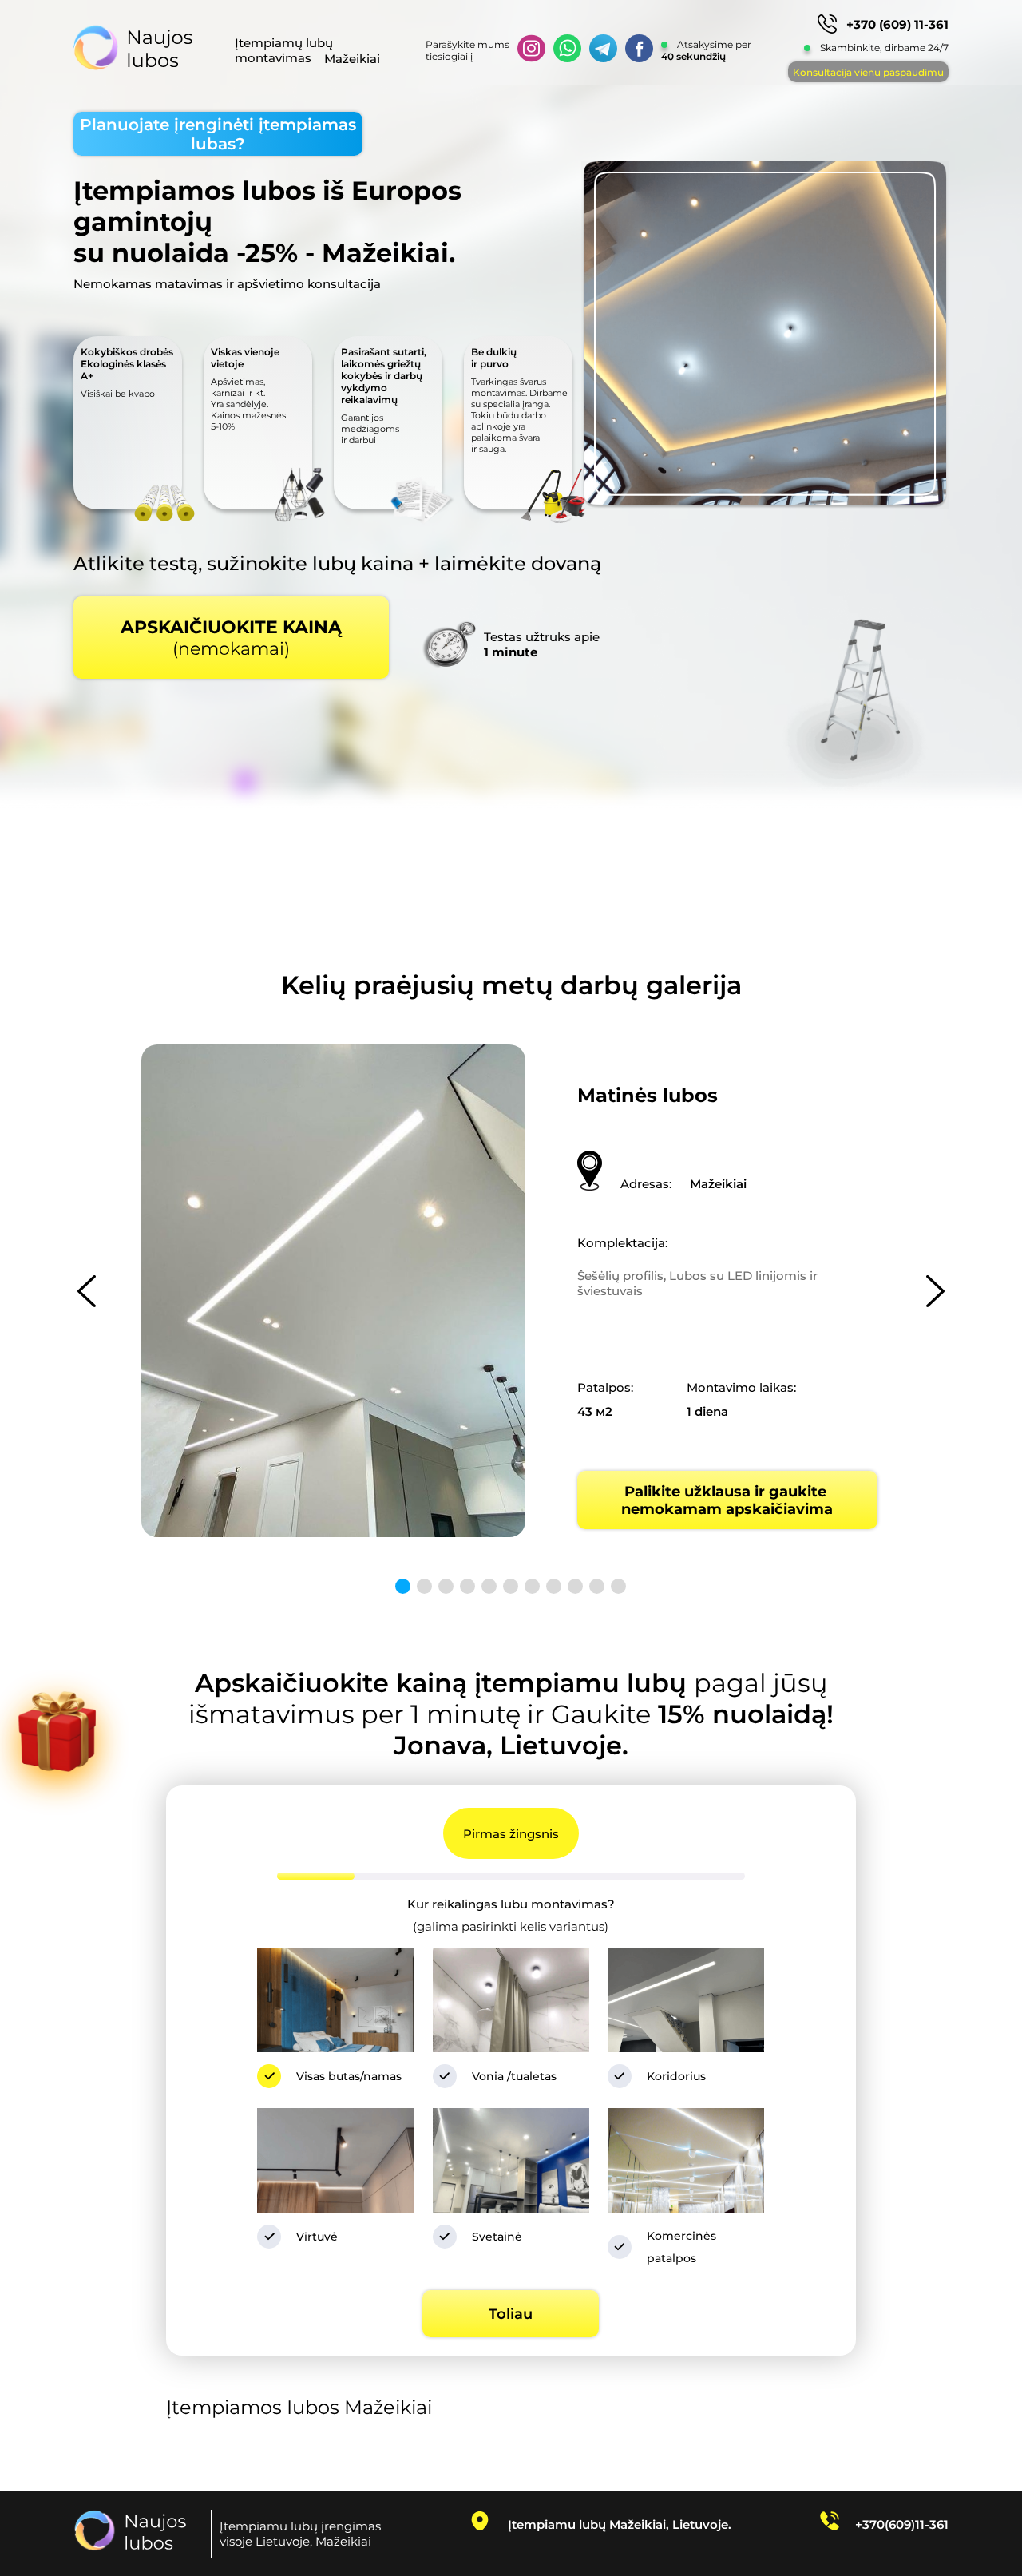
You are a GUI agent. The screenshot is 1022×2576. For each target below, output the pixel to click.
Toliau (511, 2314)
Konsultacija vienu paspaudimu (868, 72)
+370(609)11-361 (902, 2524)
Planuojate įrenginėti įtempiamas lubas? (218, 134)
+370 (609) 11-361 (897, 24)
